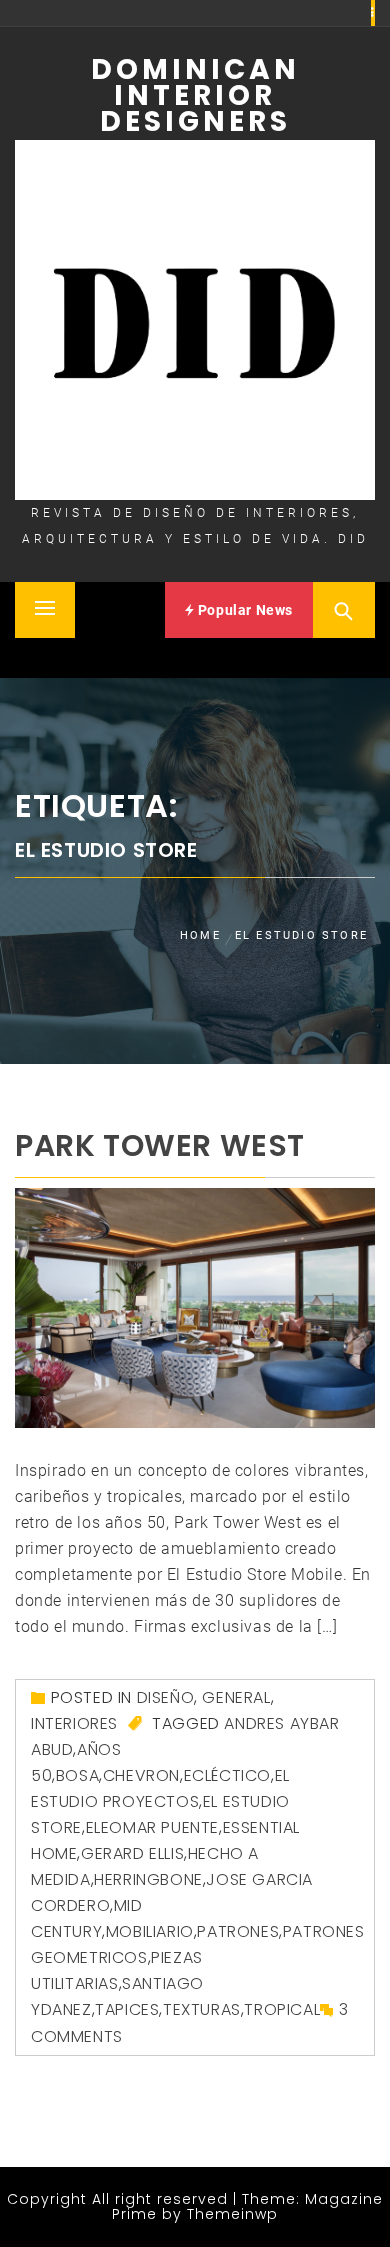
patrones (238, 1931)
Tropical (282, 2009)
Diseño (166, 1697)
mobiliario (150, 1931)
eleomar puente (152, 1827)
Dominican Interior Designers (195, 95)
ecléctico (227, 1775)
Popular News (243, 610)
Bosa (77, 1775)
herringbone (148, 1879)
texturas (202, 2009)
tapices (127, 2009)
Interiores (74, 1723)
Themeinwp (232, 2214)
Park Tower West (160, 1145)
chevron (141, 1775)
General (236, 1697)
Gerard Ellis (132, 1853)
